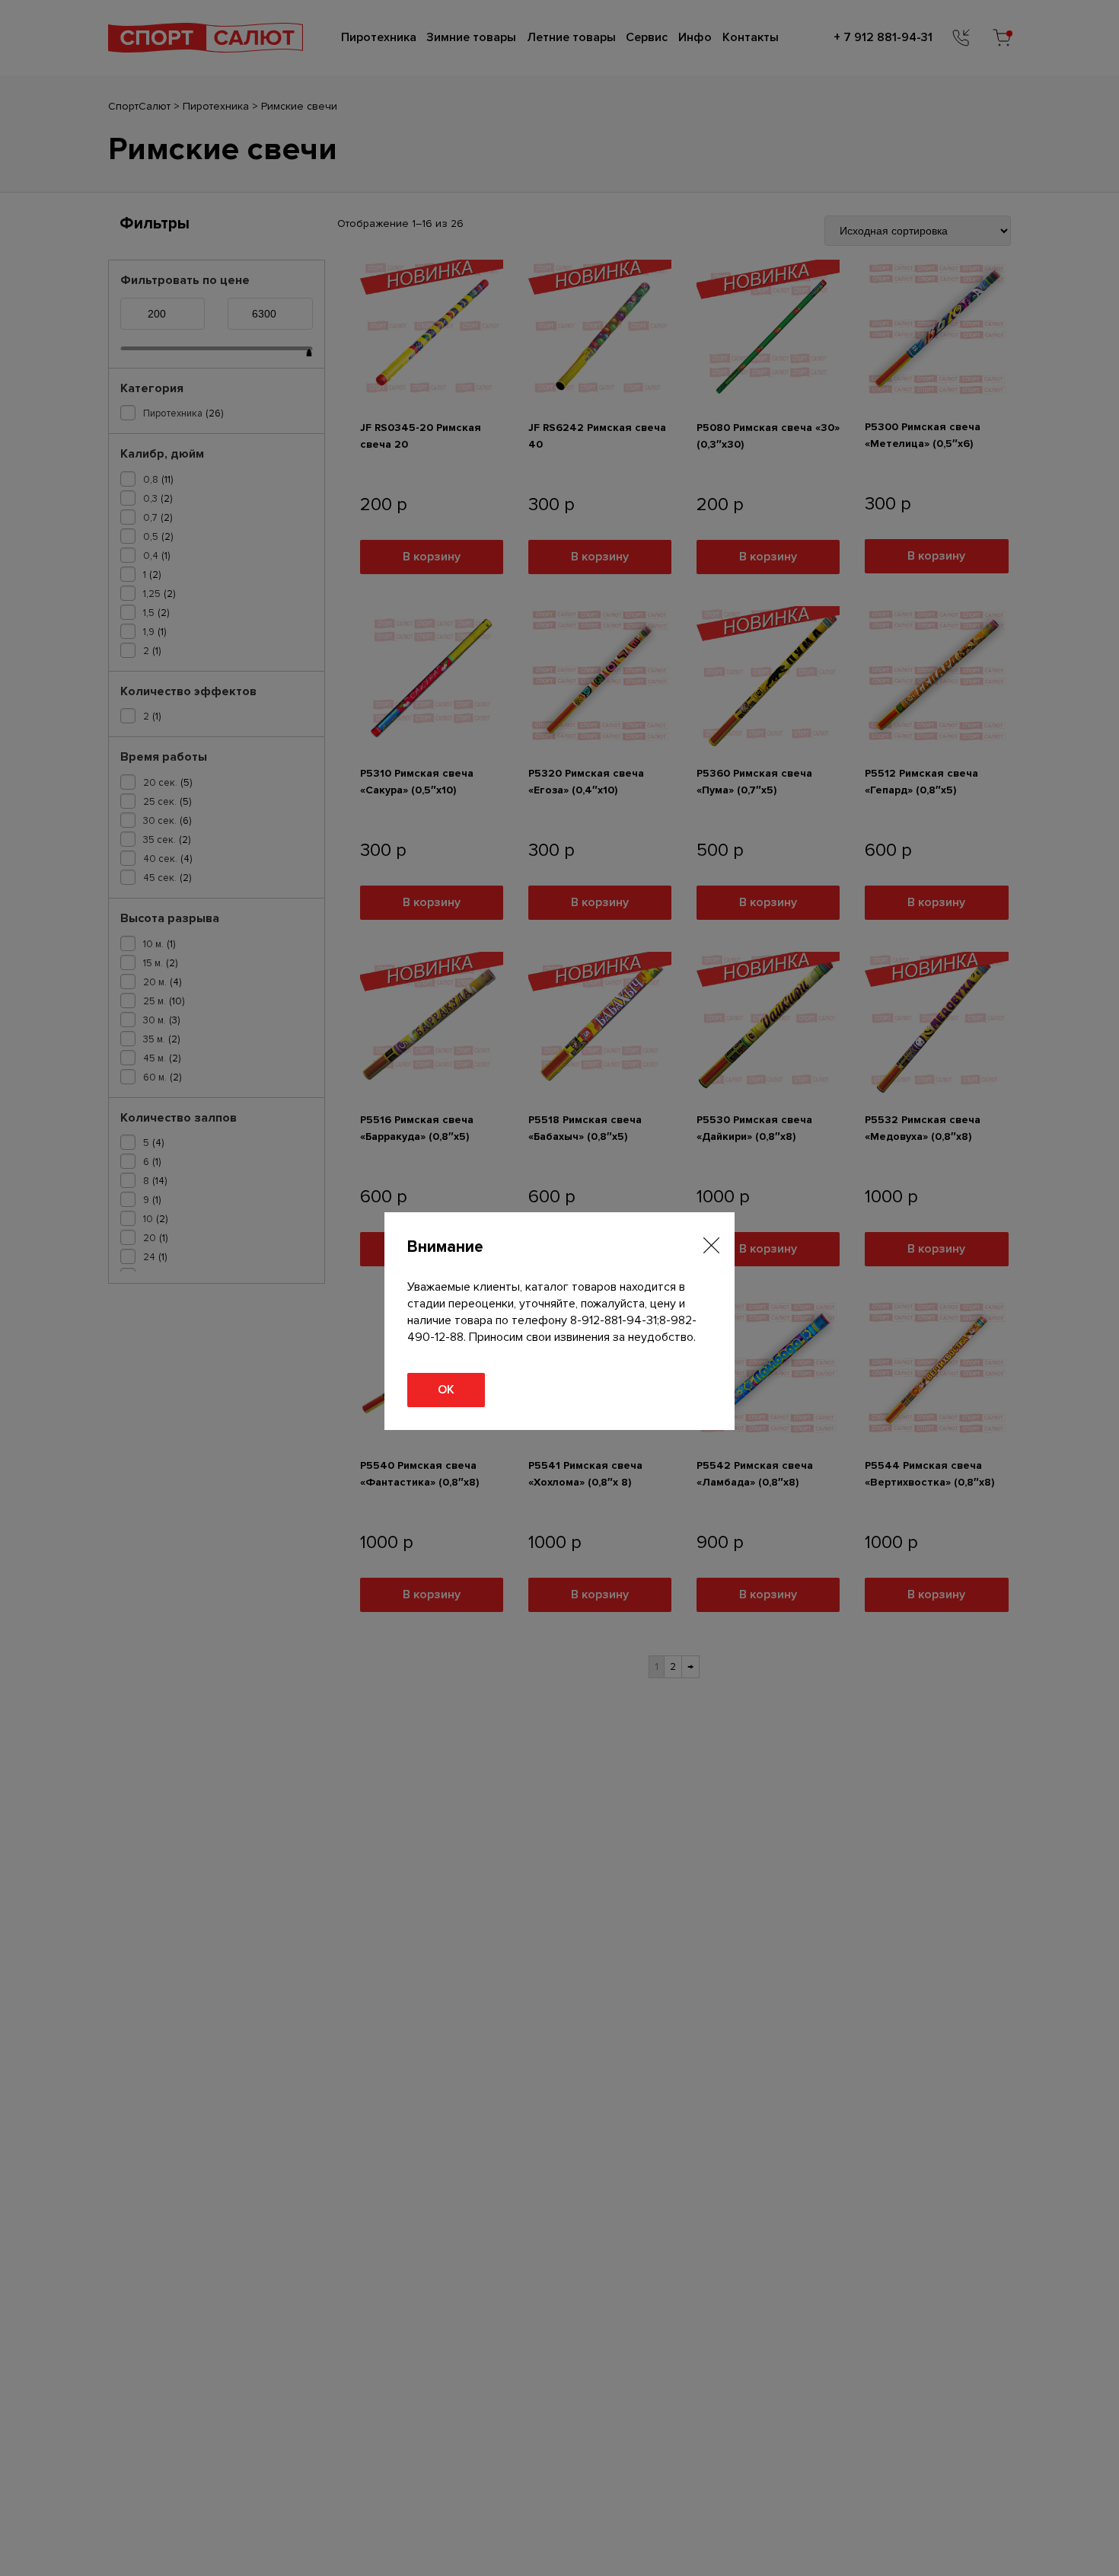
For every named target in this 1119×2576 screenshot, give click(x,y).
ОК (446, 1390)
